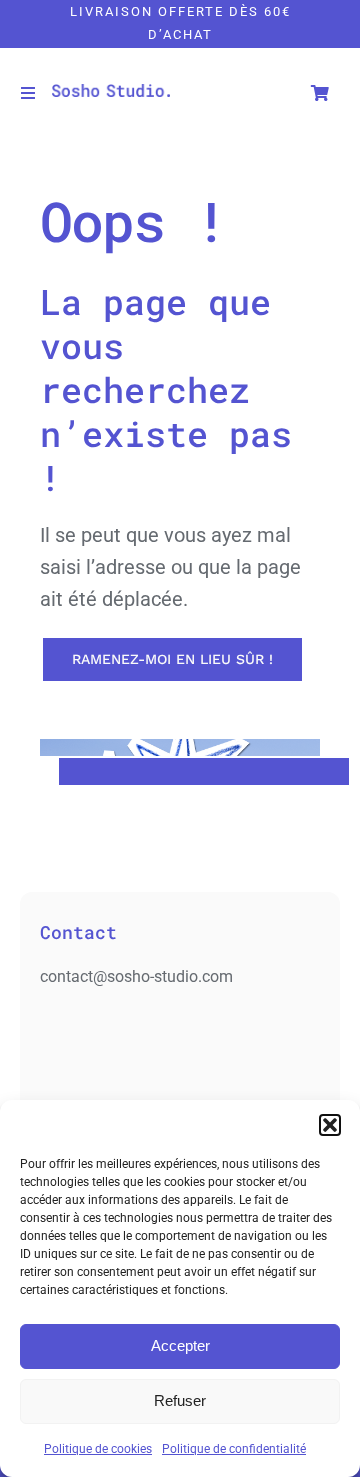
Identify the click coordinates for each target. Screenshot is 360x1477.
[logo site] (111, 91)
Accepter (180, 1345)
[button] (330, 1125)
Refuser (180, 1400)
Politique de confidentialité (234, 1449)
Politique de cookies (98, 1449)
